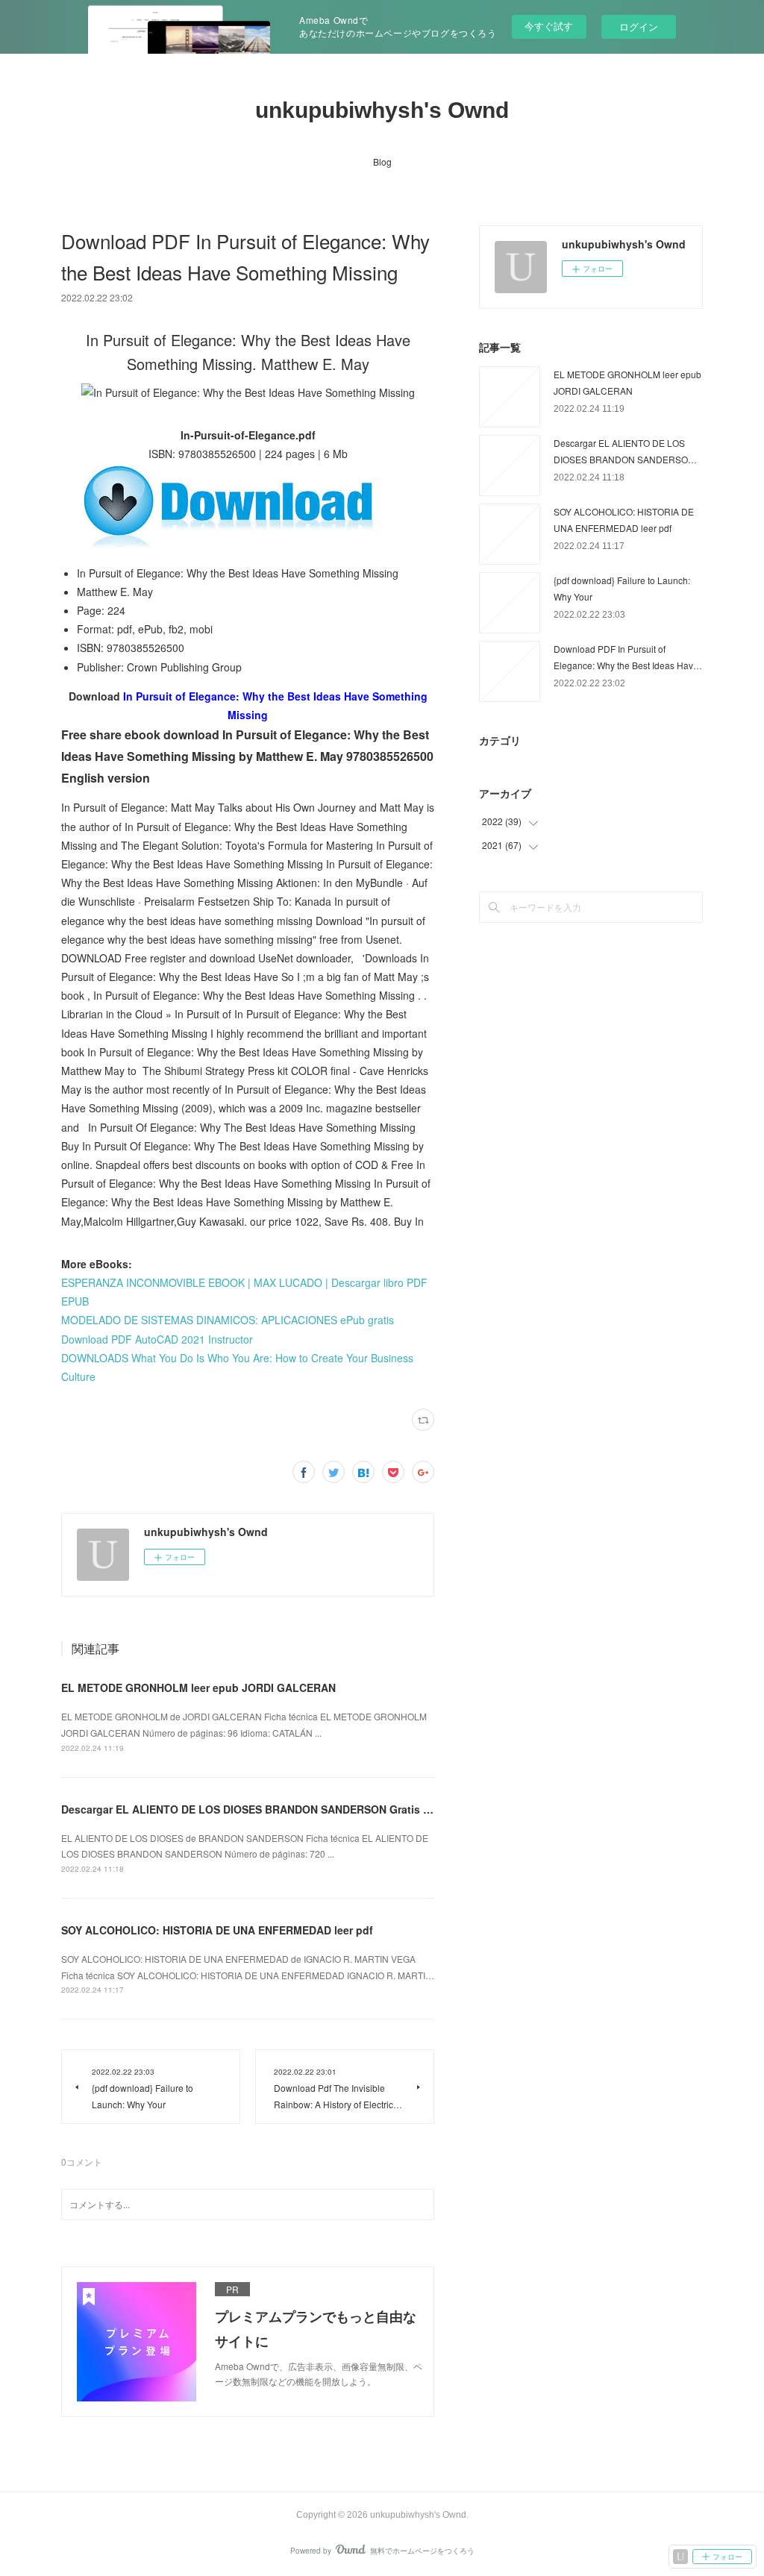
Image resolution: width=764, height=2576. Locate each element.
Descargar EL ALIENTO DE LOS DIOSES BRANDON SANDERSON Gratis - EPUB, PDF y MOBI (293, 1809)
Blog (382, 162)
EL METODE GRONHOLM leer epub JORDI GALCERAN (198, 1687)
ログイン (639, 26)
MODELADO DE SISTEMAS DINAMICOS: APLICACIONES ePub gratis (228, 1320)
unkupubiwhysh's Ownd (382, 110)
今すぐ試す (549, 26)
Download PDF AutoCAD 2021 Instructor (157, 1339)
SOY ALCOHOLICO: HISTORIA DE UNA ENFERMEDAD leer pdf (217, 1930)
